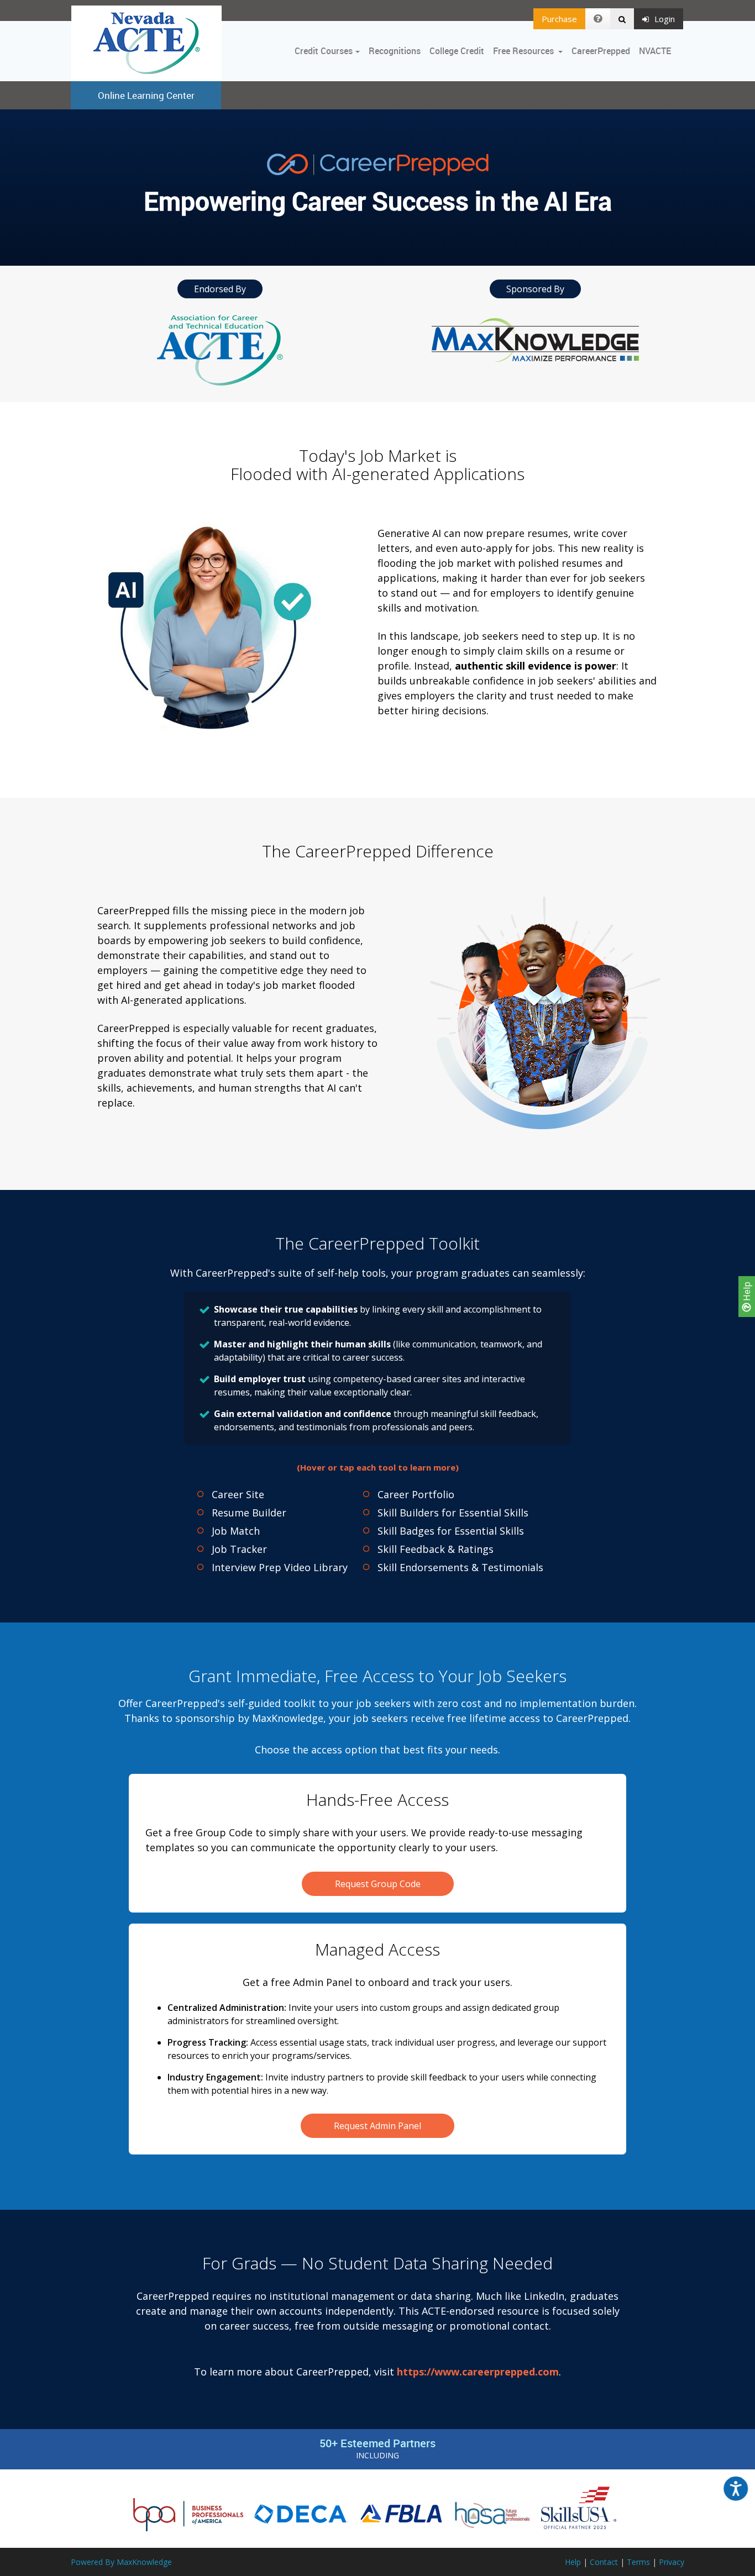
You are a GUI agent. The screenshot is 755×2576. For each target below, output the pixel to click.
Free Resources (523, 51)
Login (665, 19)
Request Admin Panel (377, 2126)
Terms (638, 2562)
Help (747, 1292)
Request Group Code (378, 1884)
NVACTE (655, 51)
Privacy (672, 2562)
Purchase (559, 19)
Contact (604, 2562)
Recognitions (395, 51)
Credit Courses (324, 51)
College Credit (457, 51)
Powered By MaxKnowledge (121, 2562)
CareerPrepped (601, 51)
